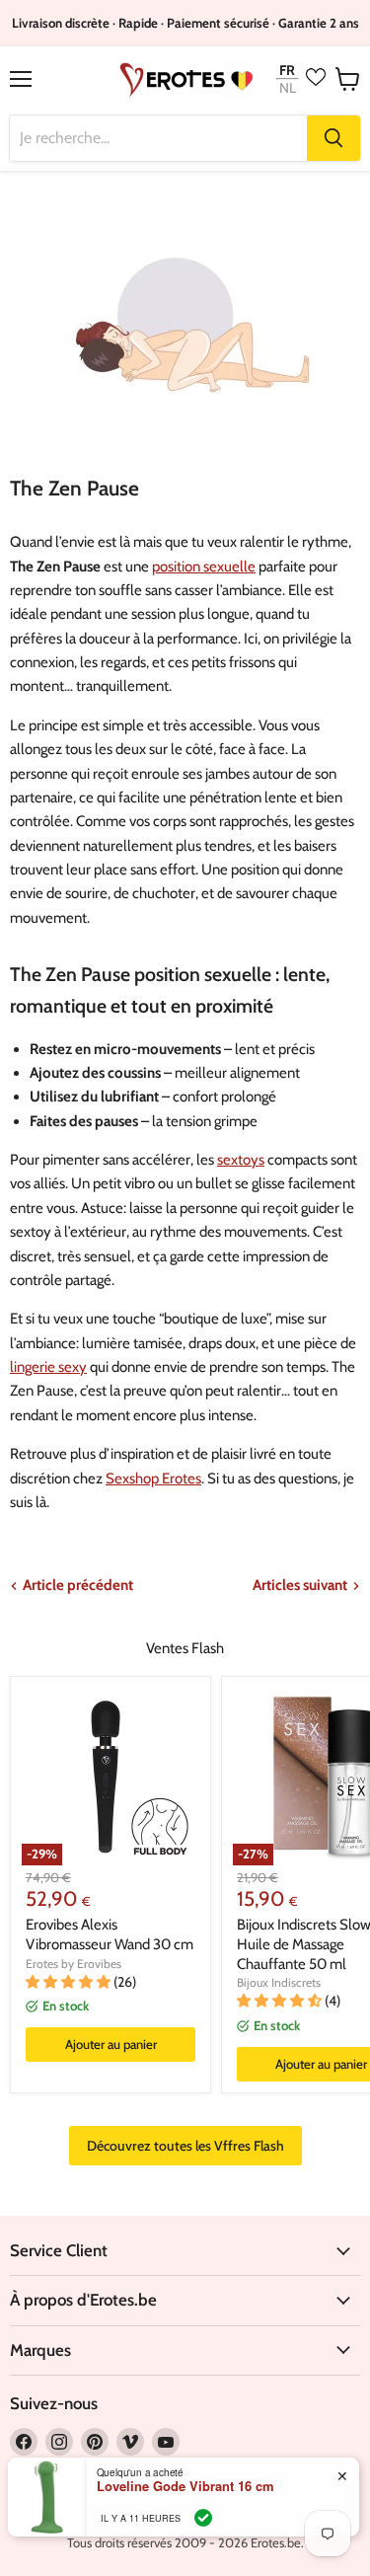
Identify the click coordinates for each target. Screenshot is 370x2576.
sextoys (241, 1160)
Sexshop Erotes (153, 1478)
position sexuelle (204, 567)
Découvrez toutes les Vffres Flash (185, 2146)
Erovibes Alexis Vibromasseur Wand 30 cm (110, 1934)
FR (287, 70)
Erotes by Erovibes (74, 1964)
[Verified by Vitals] (203, 2518)
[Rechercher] (333, 138)
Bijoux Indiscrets (279, 1982)
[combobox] (158, 138)
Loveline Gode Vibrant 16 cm (185, 2486)
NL (288, 88)
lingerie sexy (48, 1367)
